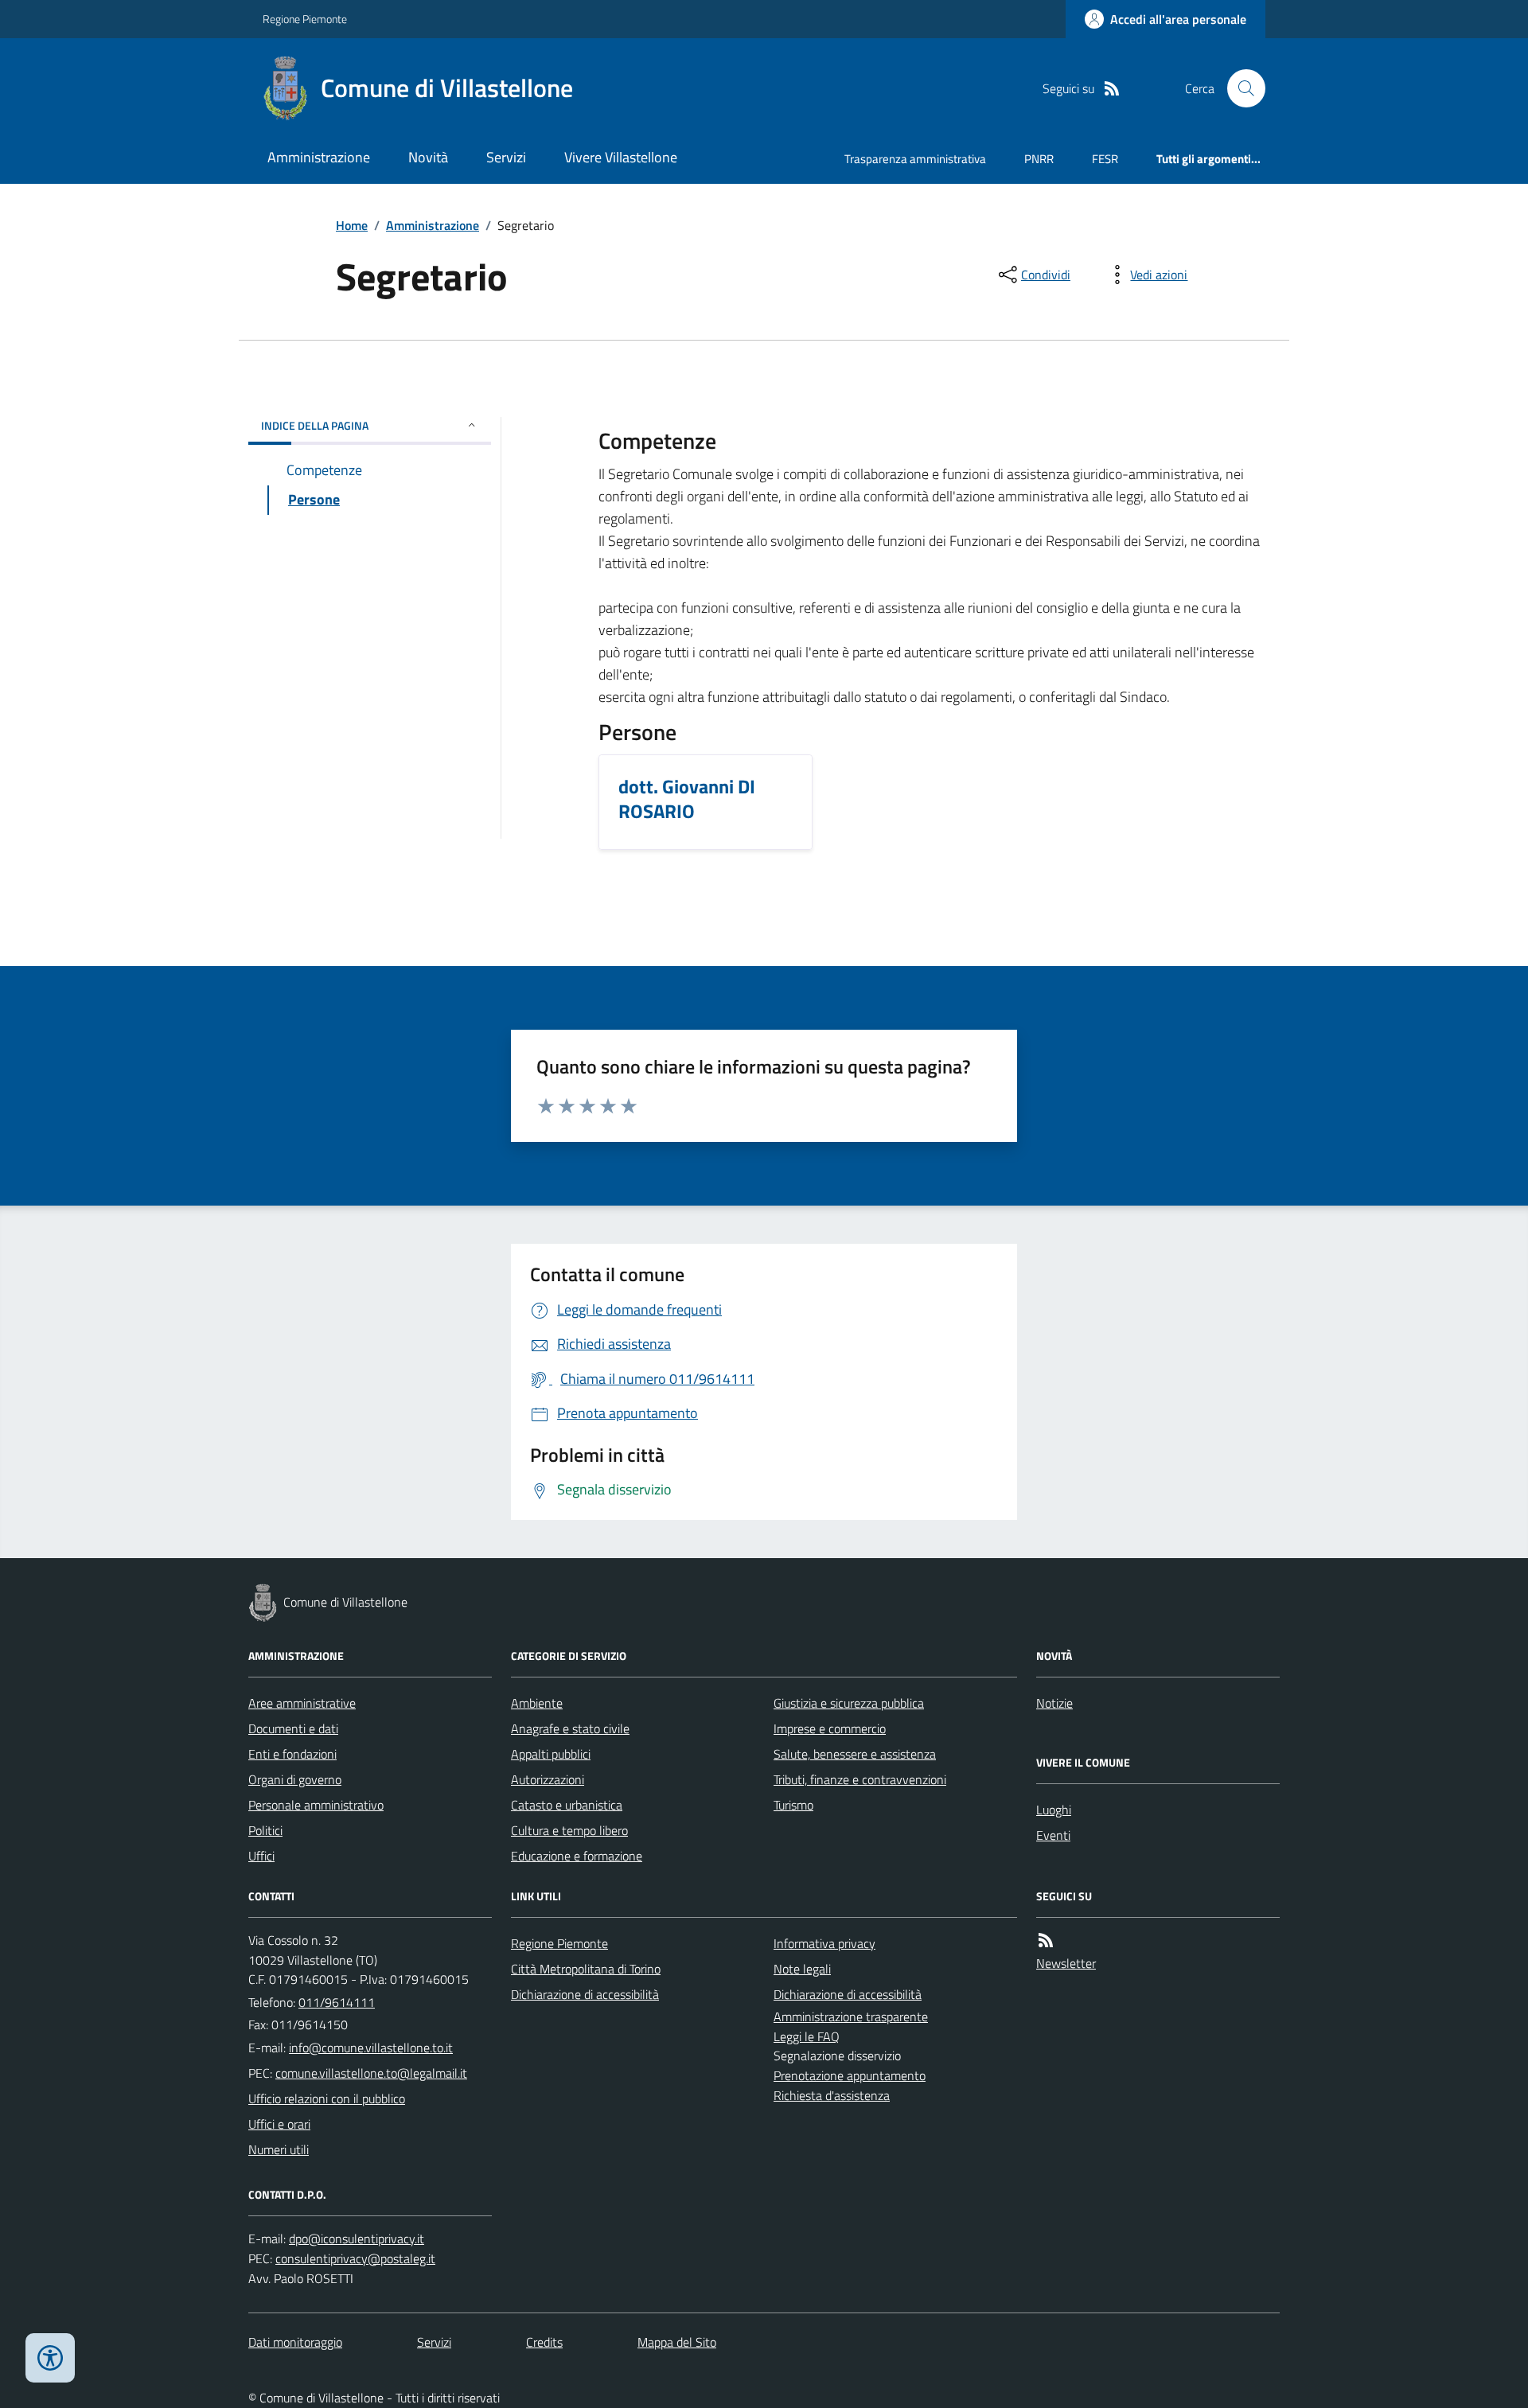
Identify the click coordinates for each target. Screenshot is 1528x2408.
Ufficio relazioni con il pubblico (327, 2098)
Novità (428, 157)
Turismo (793, 1805)
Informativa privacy (824, 1943)
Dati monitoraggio (295, 2342)
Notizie (1054, 1703)
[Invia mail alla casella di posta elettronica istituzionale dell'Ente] (371, 2048)
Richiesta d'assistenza (832, 2095)
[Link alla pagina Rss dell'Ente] (1046, 1940)
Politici (265, 1830)
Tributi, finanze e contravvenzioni (860, 1779)
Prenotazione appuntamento (850, 2075)
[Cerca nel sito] (1240, 88)
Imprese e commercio (830, 1728)
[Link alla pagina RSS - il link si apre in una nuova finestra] (1112, 89)
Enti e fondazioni (292, 1754)
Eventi (1053, 1835)
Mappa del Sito (677, 2342)
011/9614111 (337, 2002)
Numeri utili (279, 2149)
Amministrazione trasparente (851, 2016)
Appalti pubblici (551, 1754)
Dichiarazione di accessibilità (585, 1994)
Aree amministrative (302, 1703)
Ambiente (537, 1703)
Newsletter (1066, 1963)
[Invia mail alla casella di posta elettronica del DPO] (357, 2239)
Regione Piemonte (305, 19)
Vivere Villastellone (621, 157)
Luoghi (1054, 1810)
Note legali (802, 1969)
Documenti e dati (293, 1728)
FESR (1105, 159)
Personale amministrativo (316, 1805)
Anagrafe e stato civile (570, 1728)
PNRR (1039, 159)
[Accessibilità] (50, 2358)
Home (352, 225)
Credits (544, 2342)
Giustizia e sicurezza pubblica (849, 1703)
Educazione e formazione (577, 1856)
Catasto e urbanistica (567, 1805)
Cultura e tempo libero (569, 1830)
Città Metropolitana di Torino (586, 1969)
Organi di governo (295, 1779)
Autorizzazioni (548, 1779)
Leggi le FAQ (807, 2036)
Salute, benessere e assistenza (855, 1754)
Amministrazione (319, 157)
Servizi (506, 157)
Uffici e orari (279, 2124)
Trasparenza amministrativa (915, 159)
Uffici (261, 1856)
